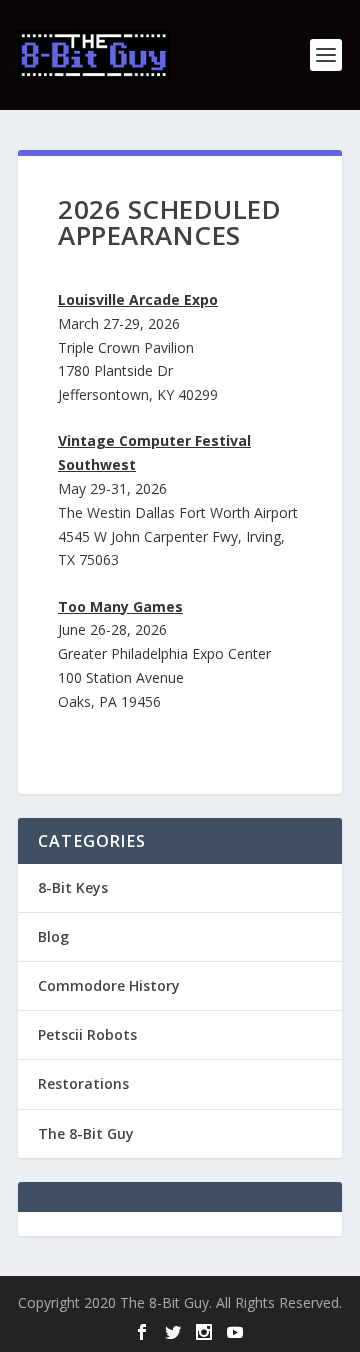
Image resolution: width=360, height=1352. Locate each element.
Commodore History (109, 985)
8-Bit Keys (73, 887)
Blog (53, 936)
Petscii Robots (87, 1034)
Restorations (83, 1083)
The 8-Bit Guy (86, 1133)
